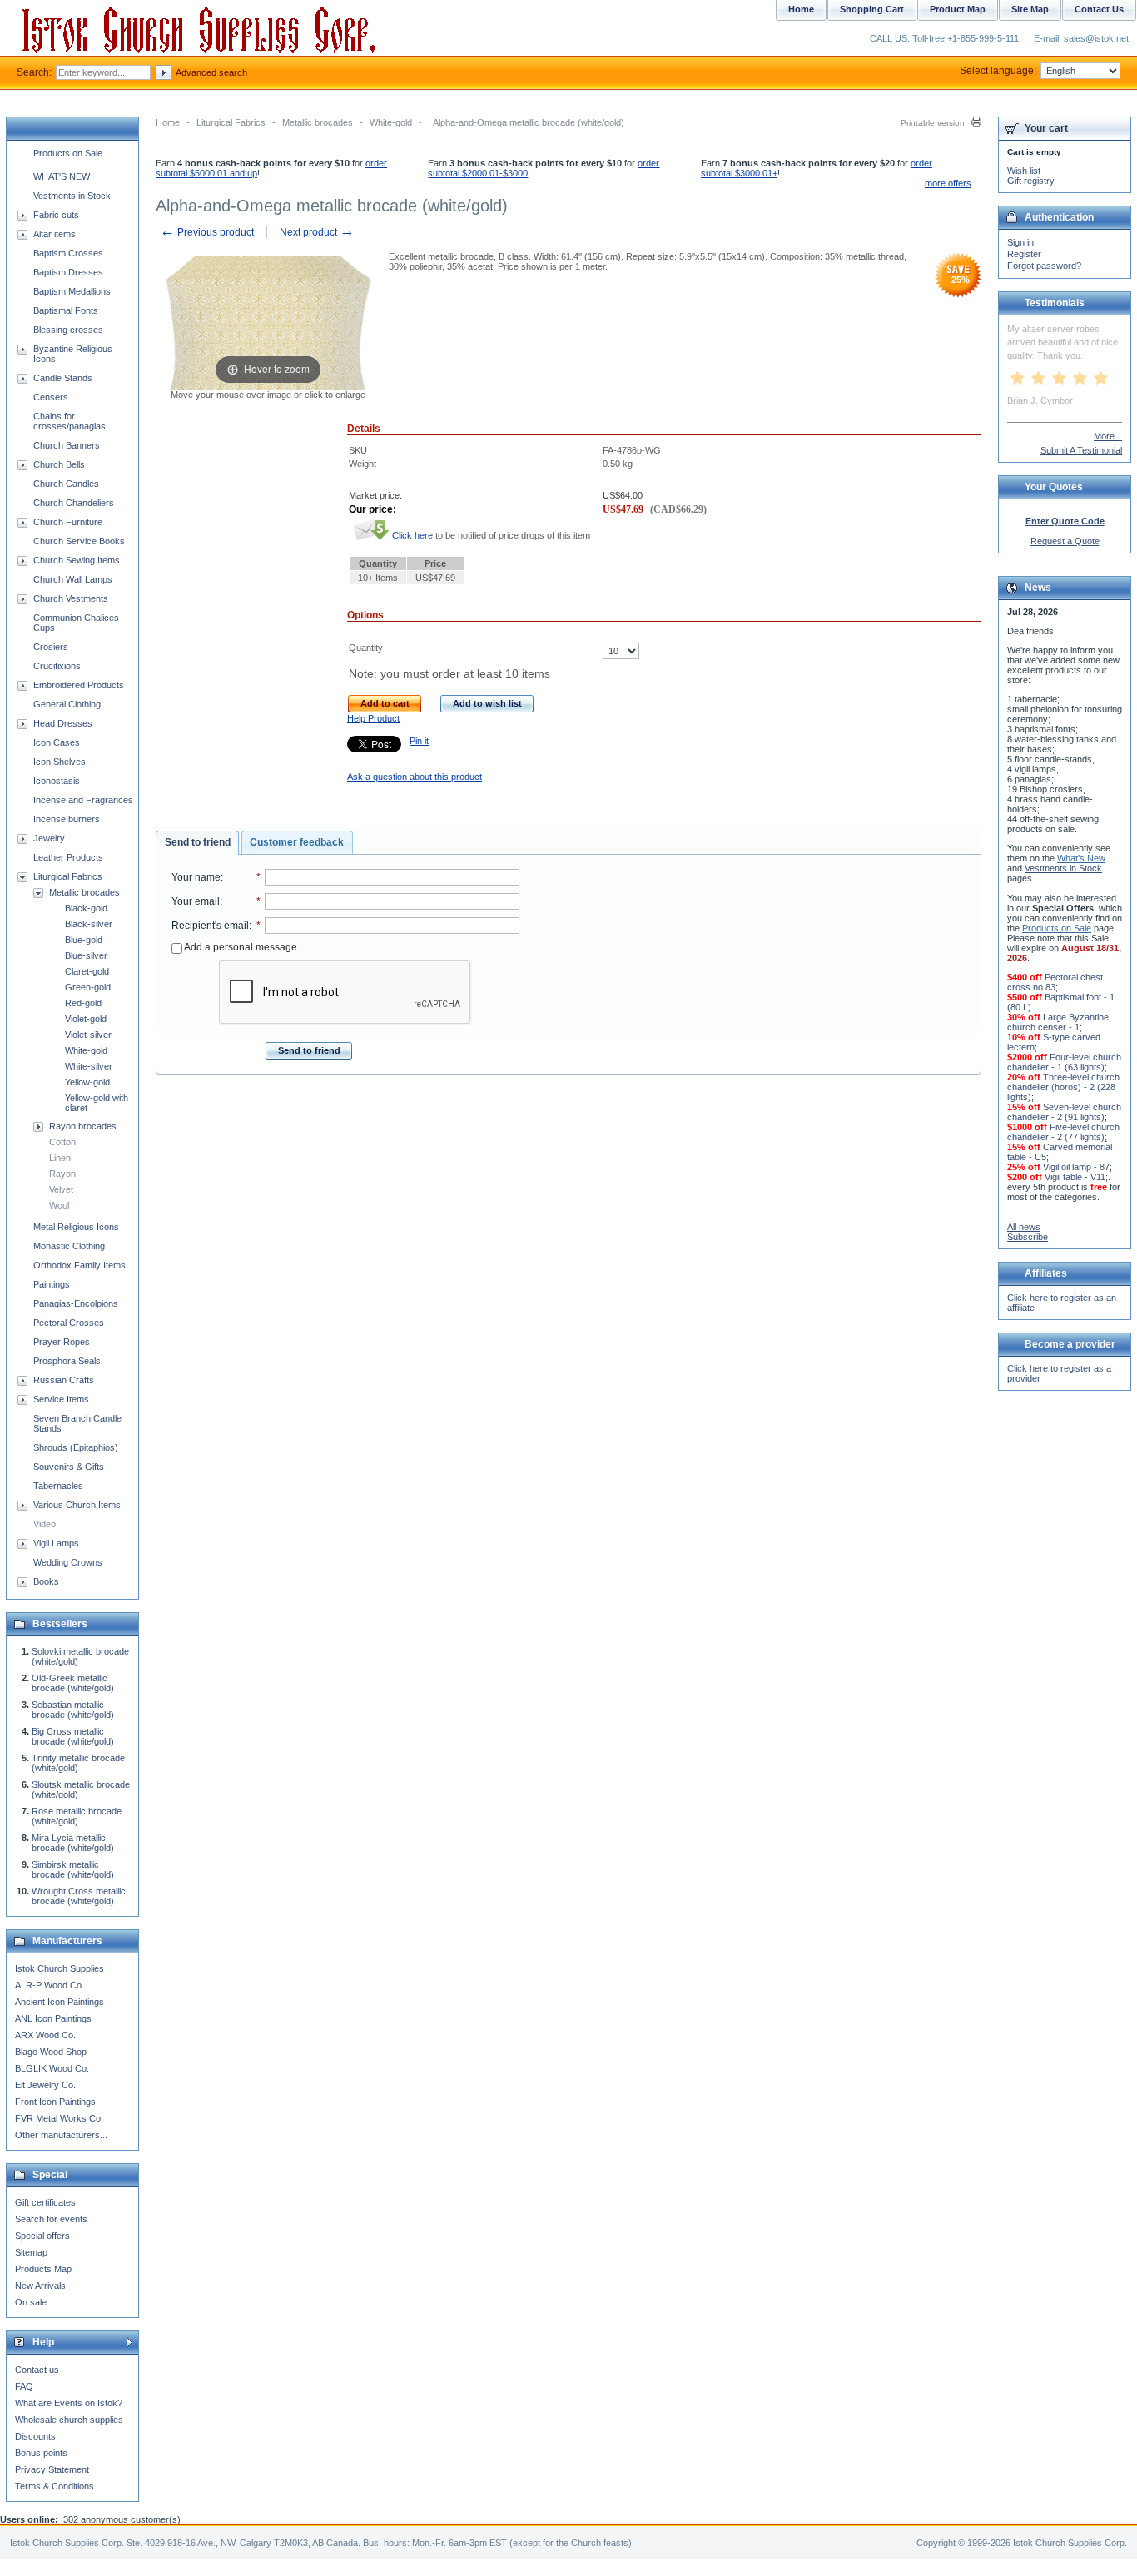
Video (45, 1524)
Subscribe (1028, 1237)
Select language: (998, 71)
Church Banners (67, 445)
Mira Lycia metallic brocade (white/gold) (73, 1843)
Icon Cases (57, 742)
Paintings (52, 1284)
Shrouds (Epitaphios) (76, 1447)
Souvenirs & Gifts (69, 1467)
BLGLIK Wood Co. (52, 2068)
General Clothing (67, 704)
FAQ (24, 2386)
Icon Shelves (60, 762)
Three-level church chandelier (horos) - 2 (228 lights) (1063, 1087)
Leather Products (68, 857)
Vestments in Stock (72, 196)
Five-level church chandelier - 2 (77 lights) (1063, 1132)
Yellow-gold (87, 1082)
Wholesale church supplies (69, 2420)
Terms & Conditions (55, 2486)
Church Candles (66, 484)
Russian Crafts (64, 1380)
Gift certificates (45, 2202)
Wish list (1024, 171)
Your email (196, 901)
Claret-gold (87, 971)
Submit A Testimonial (1081, 450)
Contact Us (1099, 9)
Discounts (35, 2436)
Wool (59, 1205)
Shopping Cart (872, 9)
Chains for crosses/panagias (70, 421)
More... (1108, 436)
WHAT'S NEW (62, 176)
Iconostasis (57, 781)
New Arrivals (40, 2286)
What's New (1081, 858)
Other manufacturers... (61, 2135)
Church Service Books (79, 541)
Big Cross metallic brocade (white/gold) (73, 1736)
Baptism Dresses (68, 272)
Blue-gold (84, 940)
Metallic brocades (318, 122)
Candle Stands (63, 378)
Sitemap (31, 2252)
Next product (317, 232)
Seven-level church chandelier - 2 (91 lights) (1064, 1112)
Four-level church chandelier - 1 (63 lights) (1064, 1062)
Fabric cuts (56, 215)
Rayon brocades (83, 1126)
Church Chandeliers (74, 503)
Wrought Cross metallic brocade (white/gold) (79, 1896)
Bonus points (41, 2453)
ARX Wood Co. (45, 2035)
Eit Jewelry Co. (45, 2085)
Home (168, 122)
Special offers (42, 2236)
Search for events (51, 2219)
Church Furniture (68, 522)
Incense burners (67, 819)
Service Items (61, 1399)
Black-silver (89, 924)
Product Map (958, 9)
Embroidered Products (79, 685)
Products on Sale (68, 153)
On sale (31, 2302)
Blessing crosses (68, 330)
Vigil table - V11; (1076, 1177)
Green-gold (88, 987)
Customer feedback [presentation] (297, 842)
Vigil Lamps (56, 1543)
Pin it (419, 741)
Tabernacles (58, 1486)
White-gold (391, 122)
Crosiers (51, 647)
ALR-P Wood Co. (50, 1985)
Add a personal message (240, 947)
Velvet (61, 1189)
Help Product (373, 718)
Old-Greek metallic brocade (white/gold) (73, 1683)
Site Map (1030, 9)
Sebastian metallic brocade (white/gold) (73, 1710)
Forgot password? (1044, 266)
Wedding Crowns (68, 1562)
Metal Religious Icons (76, 1227)
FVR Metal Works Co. (59, 2118)
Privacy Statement (52, 2469)
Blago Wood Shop (51, 2052)
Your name (196, 877)
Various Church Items (77, 1505)
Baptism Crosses (68, 253)
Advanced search (211, 72)
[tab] (197, 843)
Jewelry (49, 838)
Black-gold (86, 908)
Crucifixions (57, 666)
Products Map (43, 2269)
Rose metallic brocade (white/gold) (77, 1816)
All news (1024, 1227)
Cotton (62, 1142)
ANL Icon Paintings (53, 2018)
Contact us (37, 2370)
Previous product (207, 232)
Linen (60, 1158)
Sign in (1020, 242)
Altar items (55, 234)
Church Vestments (71, 598)
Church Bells (59, 464)
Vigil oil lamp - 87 (1076, 1167)
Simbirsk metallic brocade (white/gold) (73, 1869)
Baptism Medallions (72, 291)
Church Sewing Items (77, 560)
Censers (51, 397)
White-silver (89, 1066)
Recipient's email (210, 926)
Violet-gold (86, 1019)
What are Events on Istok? (69, 2403)
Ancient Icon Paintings (60, 2002)
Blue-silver (86, 955)
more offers (948, 183)
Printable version (933, 123)
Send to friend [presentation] (198, 842)
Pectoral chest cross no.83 (1055, 982)
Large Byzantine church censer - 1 (1058, 1022)
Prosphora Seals (67, 1361)
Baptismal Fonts (66, 310)
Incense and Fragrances (83, 800)
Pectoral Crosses (69, 1323)
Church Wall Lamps (73, 579)
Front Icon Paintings (55, 2102)
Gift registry (1031, 181)
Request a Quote (1065, 541)
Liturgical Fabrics (231, 122)
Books (46, 1581)
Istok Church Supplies (60, 1968)
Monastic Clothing (69, 1246)
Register (1024, 254)
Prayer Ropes (62, 1342)
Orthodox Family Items (79, 1265)
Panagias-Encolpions (76, 1303)
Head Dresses (63, 723)
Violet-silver (88, 1035)
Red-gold (83, 1003)
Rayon (62, 1174)
